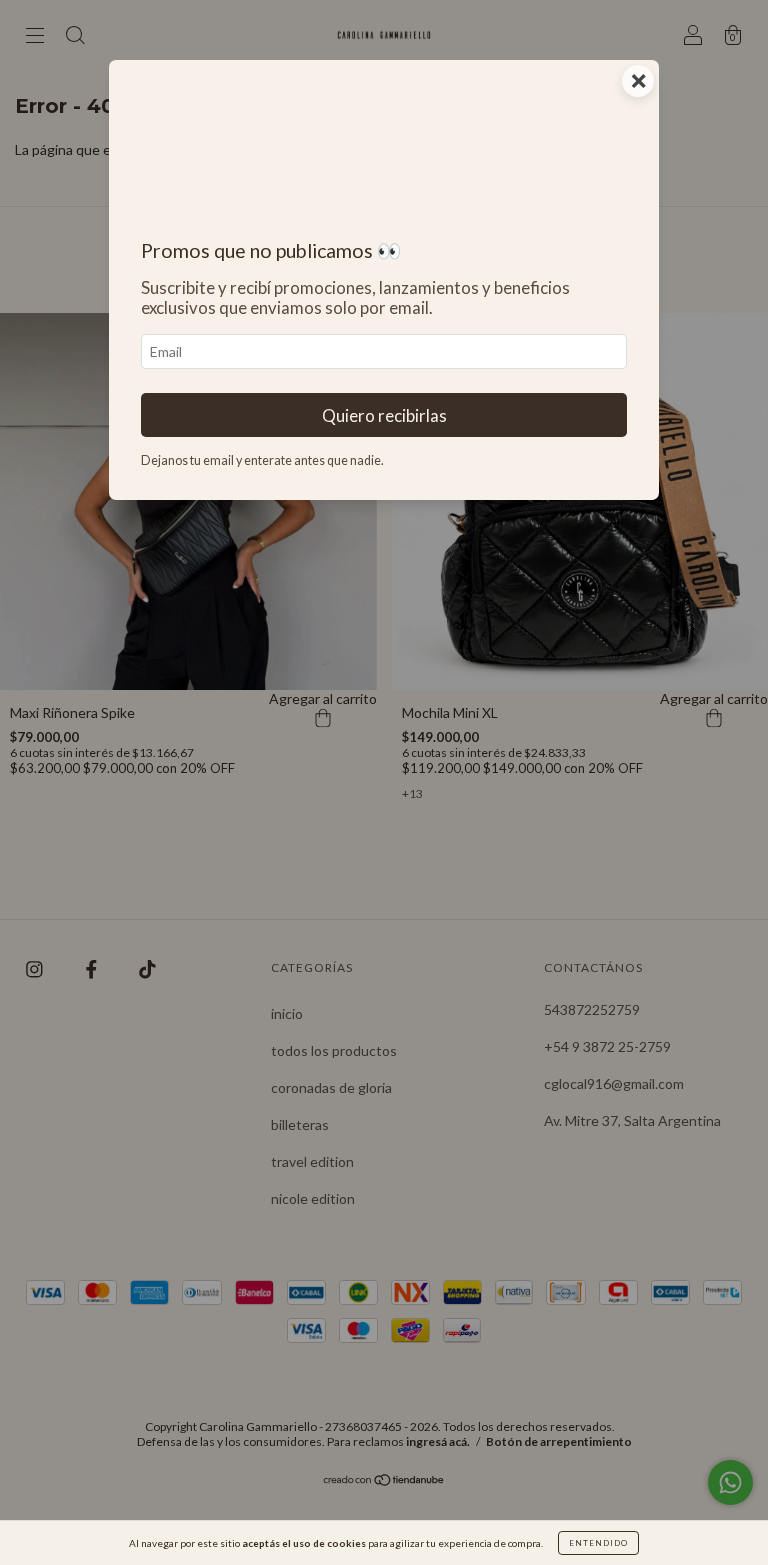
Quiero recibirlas (384, 415)
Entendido (598, 1543)
